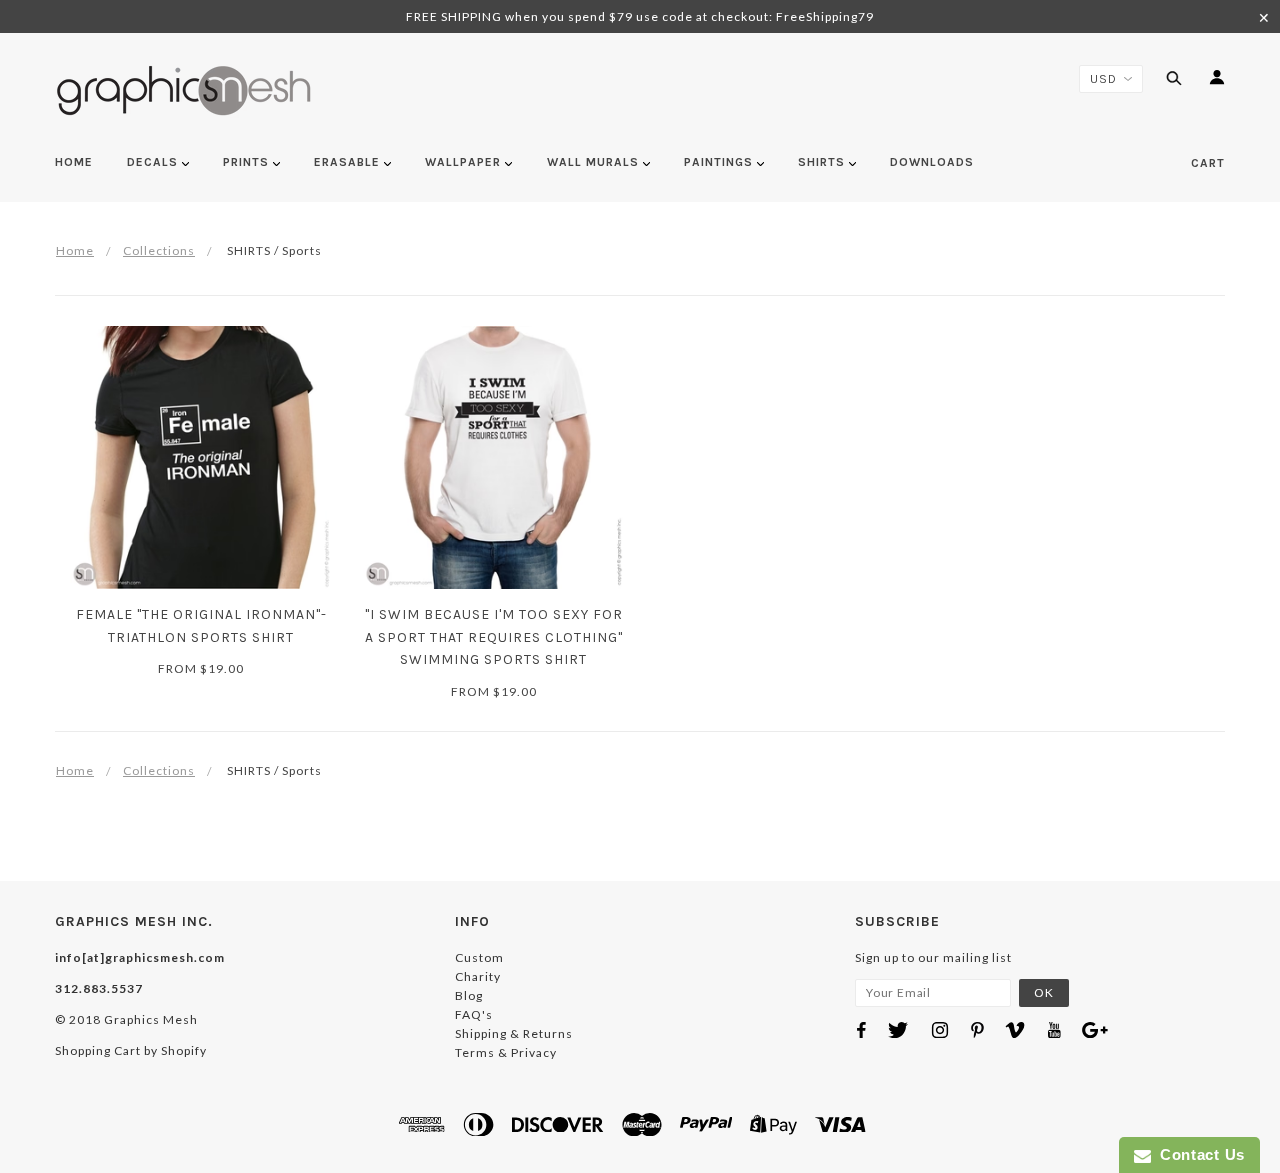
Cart (1208, 163)
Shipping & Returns (514, 1033)
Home (75, 250)
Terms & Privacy (506, 1052)
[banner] (184, 90)
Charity (478, 976)
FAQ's (474, 1014)
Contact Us (1198, 1154)
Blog (469, 995)
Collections (159, 250)
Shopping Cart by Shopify (131, 1050)
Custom (479, 957)
